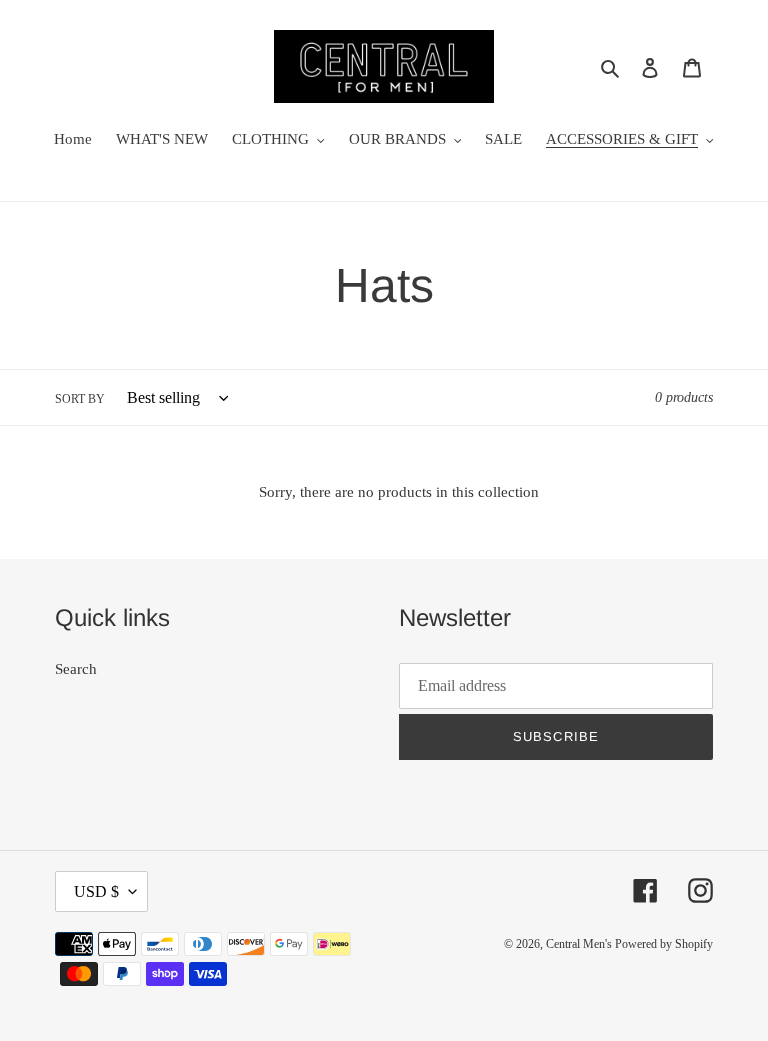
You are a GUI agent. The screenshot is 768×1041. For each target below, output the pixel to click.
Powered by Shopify (664, 944)
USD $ (96, 891)
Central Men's (580, 944)
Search (76, 669)
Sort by (80, 399)
